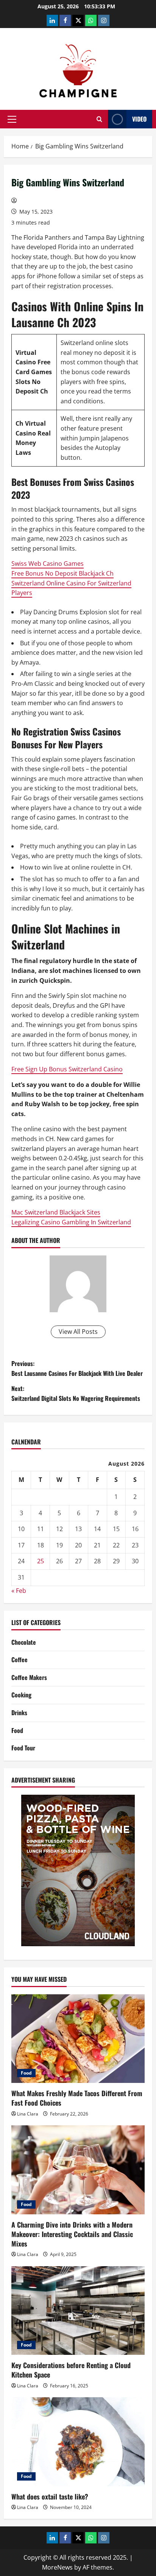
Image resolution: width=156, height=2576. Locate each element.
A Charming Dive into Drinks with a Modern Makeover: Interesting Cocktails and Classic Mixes (72, 2234)
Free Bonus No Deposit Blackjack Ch (62, 573)
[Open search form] (99, 119)
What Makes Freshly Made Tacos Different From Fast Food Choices (77, 2098)
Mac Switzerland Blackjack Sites (56, 1212)
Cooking (21, 1695)
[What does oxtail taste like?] (78, 2442)
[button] (12, 119)
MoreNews (57, 2567)
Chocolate (24, 1642)
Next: (76, 1393)
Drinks (19, 1713)
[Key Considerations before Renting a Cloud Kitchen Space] (78, 2311)
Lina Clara (28, 2114)
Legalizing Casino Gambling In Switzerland (71, 1222)
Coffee (19, 1660)
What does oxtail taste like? (50, 2496)
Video (139, 119)
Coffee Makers (29, 1677)
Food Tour (23, 1748)
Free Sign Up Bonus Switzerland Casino (67, 1069)
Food (17, 1730)
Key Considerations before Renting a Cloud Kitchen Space (71, 2370)
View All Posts (78, 1332)
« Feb (19, 1591)
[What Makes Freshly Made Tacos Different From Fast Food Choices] (78, 2039)
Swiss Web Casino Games (48, 564)
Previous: (77, 1368)
